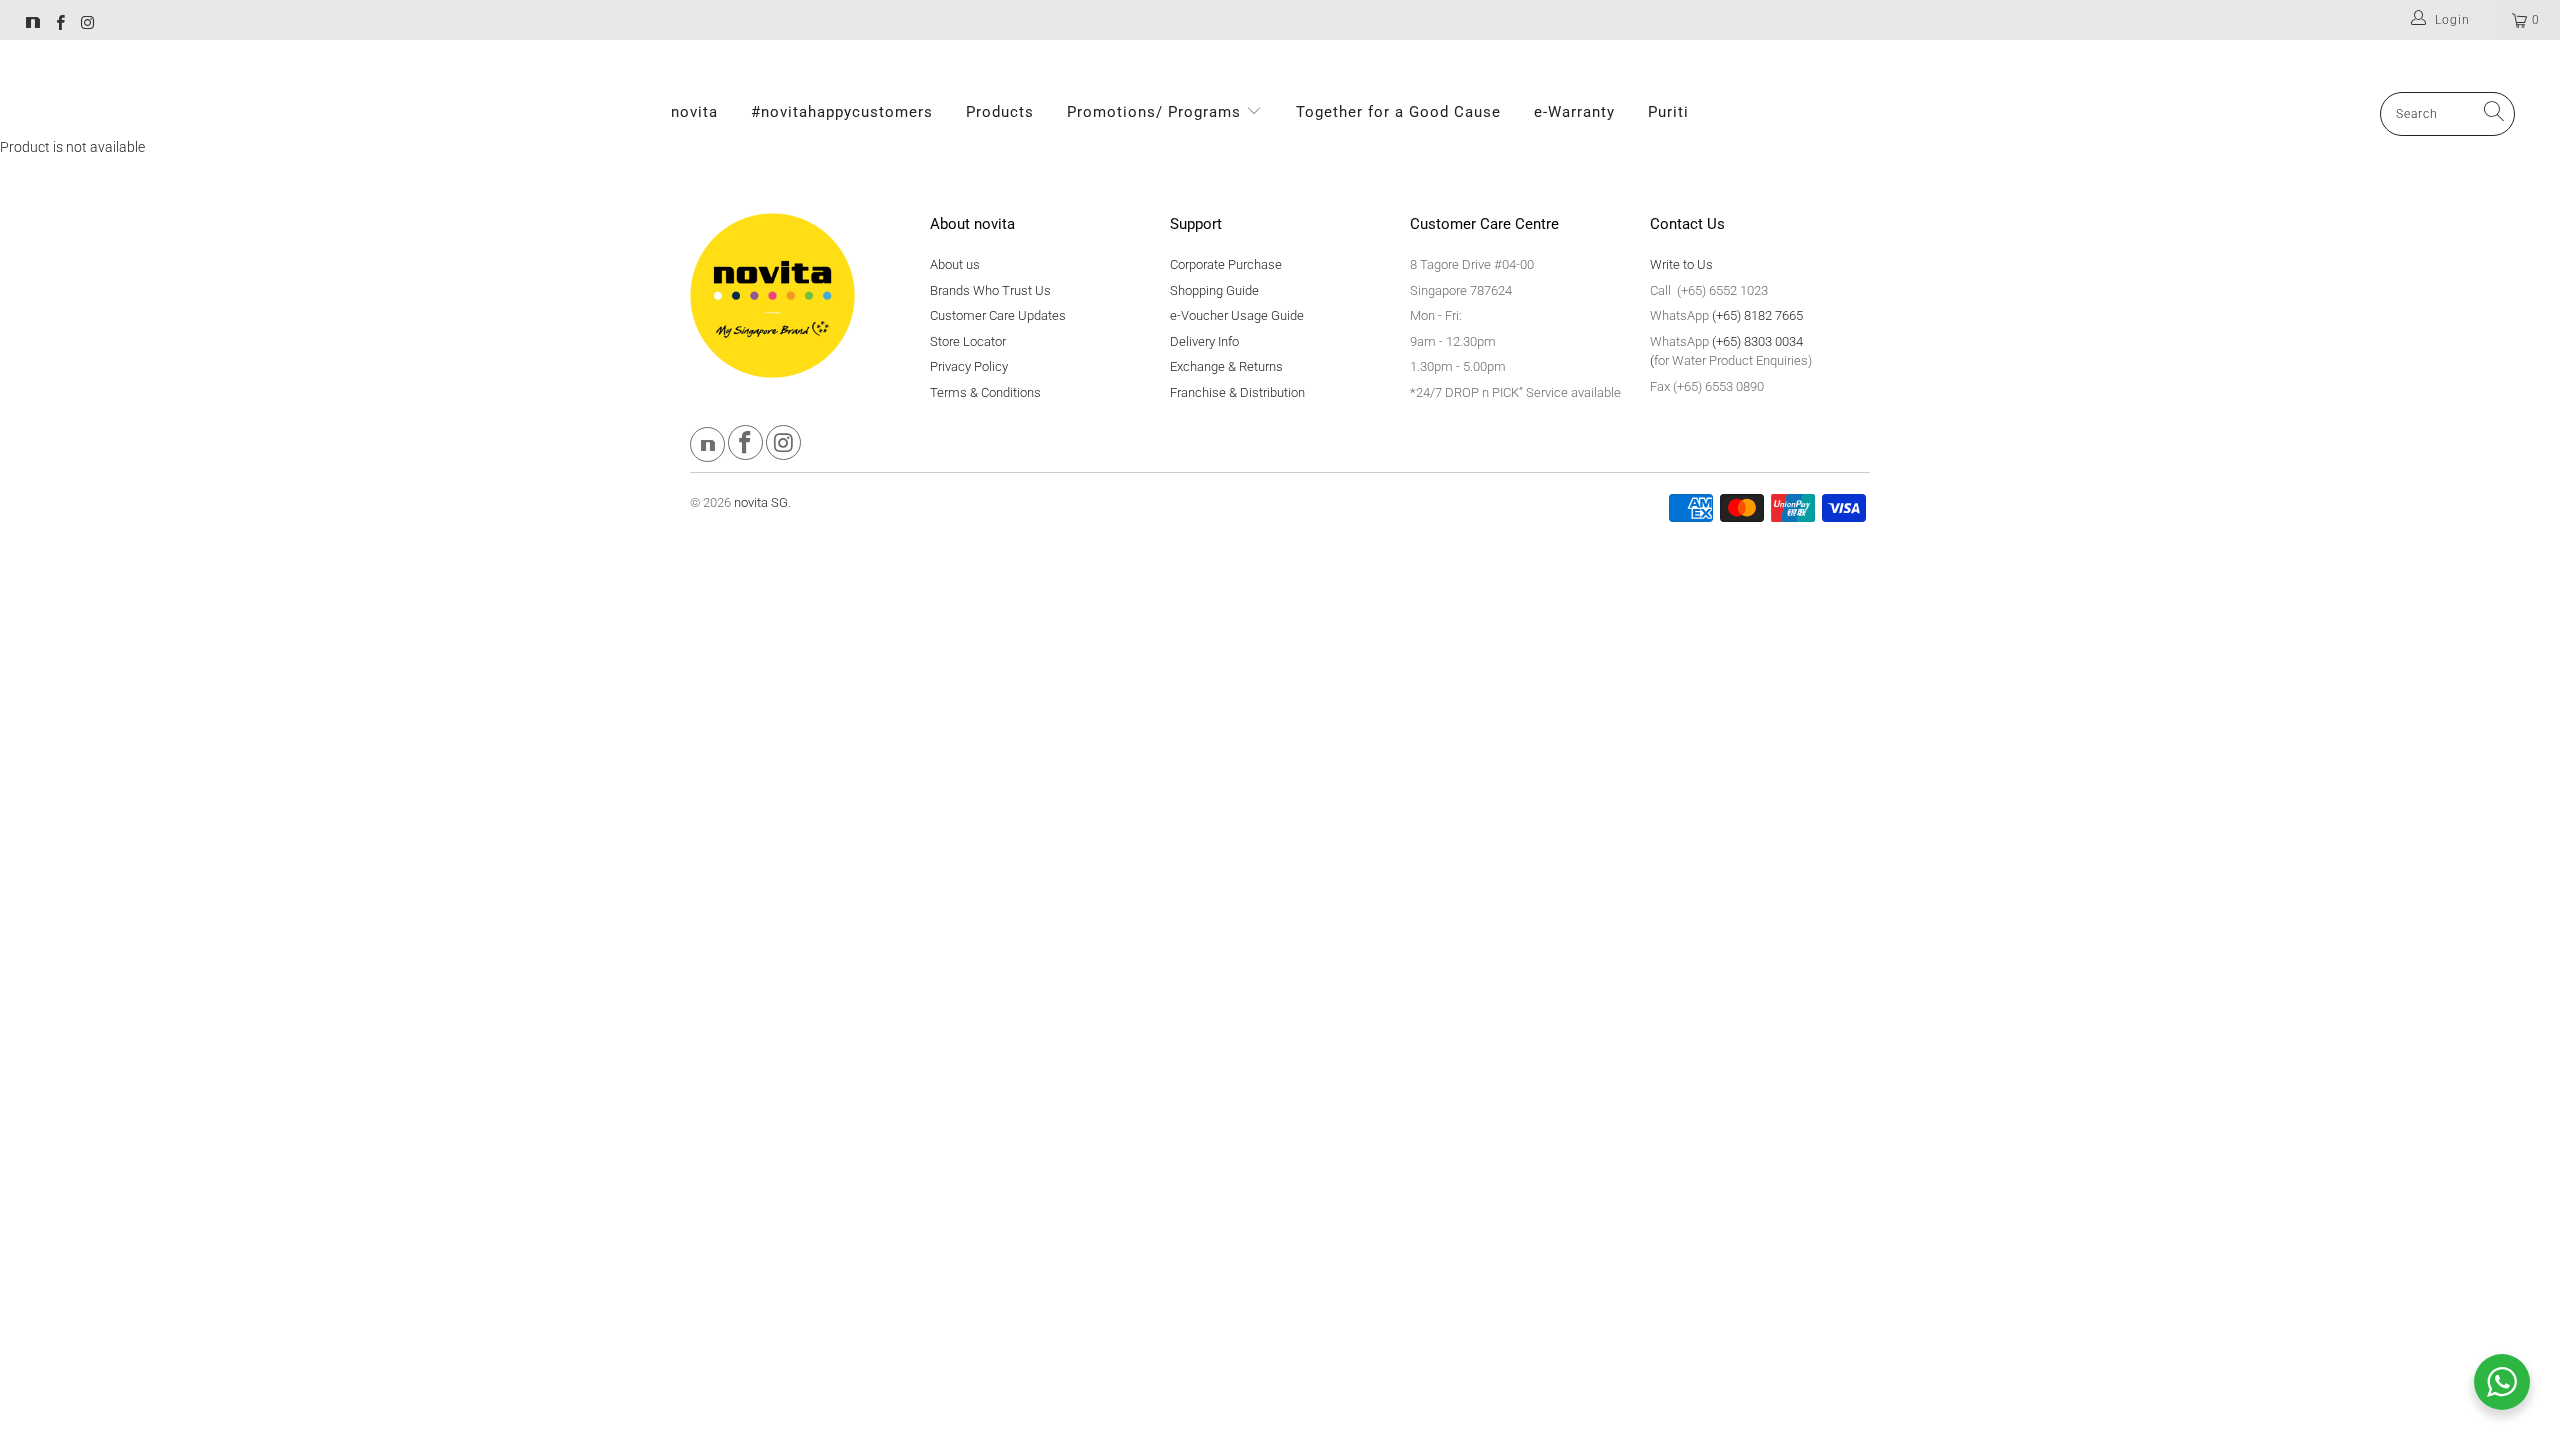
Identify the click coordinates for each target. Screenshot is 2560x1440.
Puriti (1668, 112)
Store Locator (968, 341)
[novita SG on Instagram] (86, 25)
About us (955, 264)
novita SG (761, 502)
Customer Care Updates (998, 315)
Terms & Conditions (985, 392)
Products (1000, 112)
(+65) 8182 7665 (1757, 315)
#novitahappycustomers (842, 112)
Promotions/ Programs (1156, 112)
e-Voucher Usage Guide (1237, 315)
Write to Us (1681, 264)
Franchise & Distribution (1237, 392)
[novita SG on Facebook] (59, 25)
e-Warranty (1574, 112)
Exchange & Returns (1226, 366)
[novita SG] (33, 25)
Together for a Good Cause (1398, 112)
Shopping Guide (1214, 290)
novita (694, 112)
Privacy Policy (969, 366)
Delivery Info (1204, 341)
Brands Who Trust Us (990, 290)
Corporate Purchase (1226, 264)
